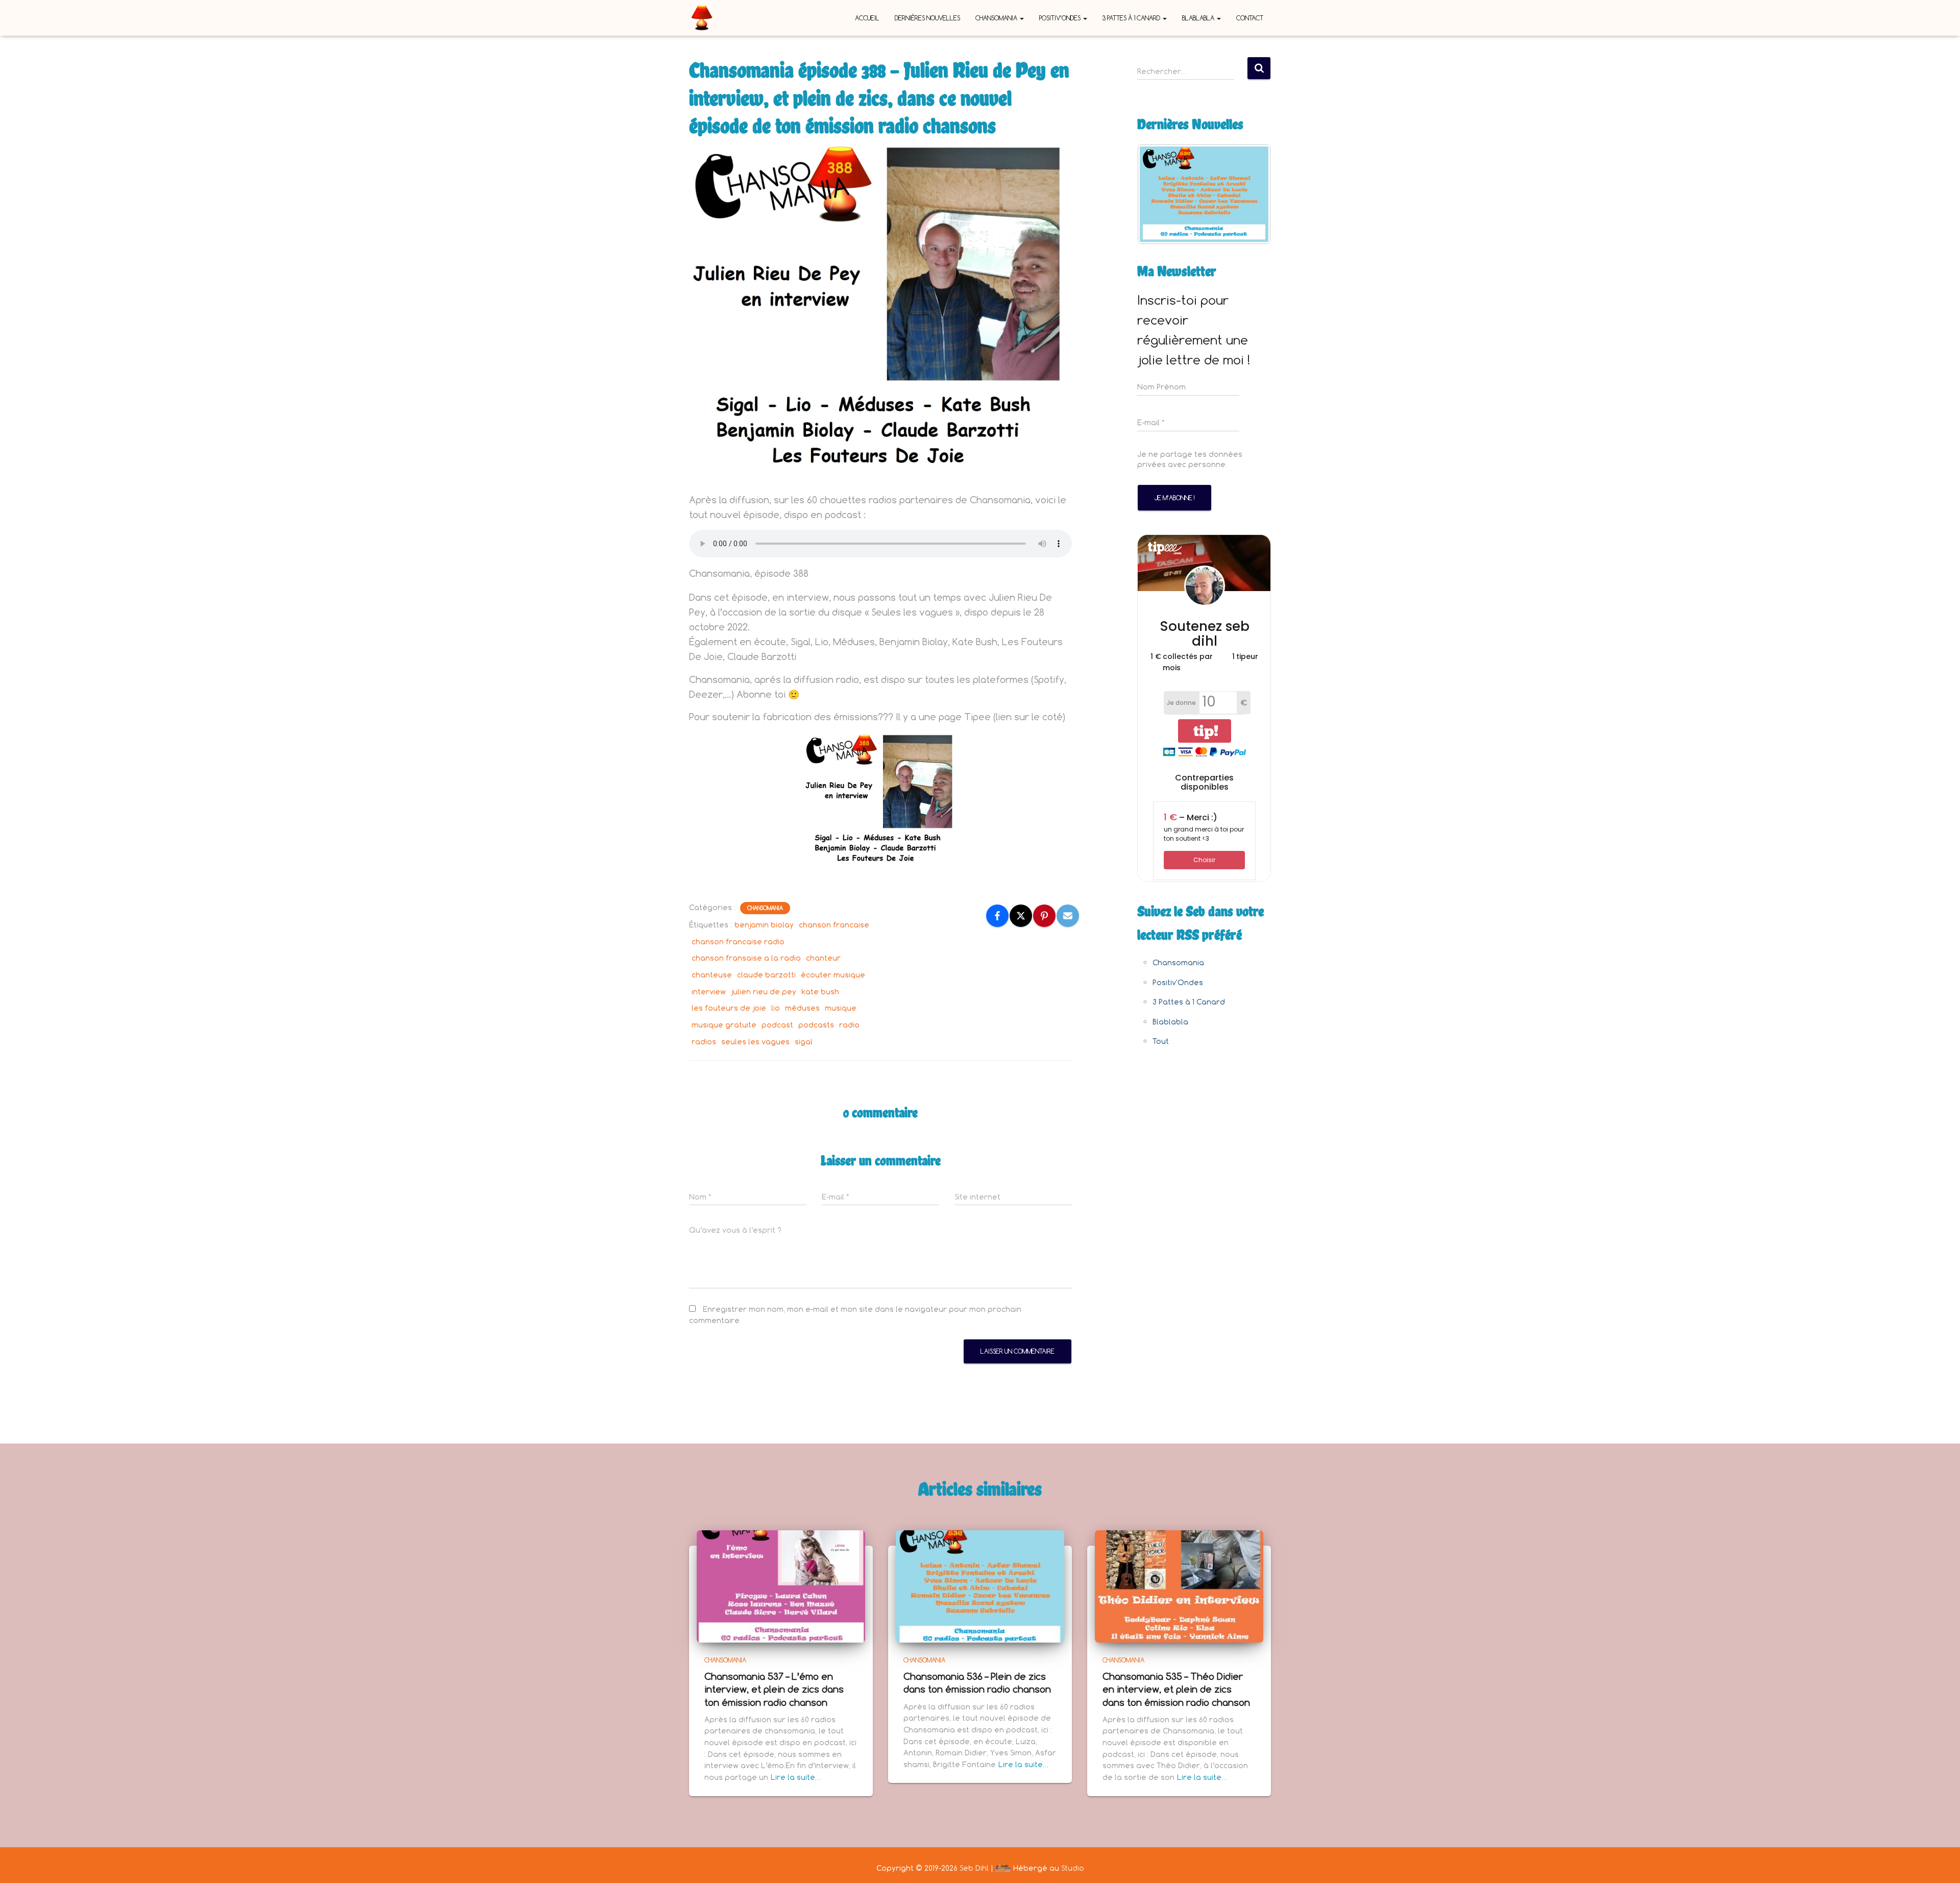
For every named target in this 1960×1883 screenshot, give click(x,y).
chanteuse (712, 975)
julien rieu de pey (764, 992)
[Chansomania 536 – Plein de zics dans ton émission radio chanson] (980, 1586)
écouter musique (833, 975)
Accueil (867, 18)
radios (704, 1042)
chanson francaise (834, 925)
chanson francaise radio (738, 941)
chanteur (823, 958)
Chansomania (997, 18)
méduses (802, 1008)
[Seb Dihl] (702, 18)
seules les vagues (755, 1042)
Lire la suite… (796, 1777)
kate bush (820, 992)
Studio (1073, 1868)
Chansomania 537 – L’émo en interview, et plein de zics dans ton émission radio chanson (774, 1689)
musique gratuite (724, 1025)
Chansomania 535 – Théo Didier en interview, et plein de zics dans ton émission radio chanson (1176, 1689)
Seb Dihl (974, 1868)
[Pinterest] (1044, 916)
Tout (1161, 1041)
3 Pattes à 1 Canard (1132, 18)
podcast (777, 1025)
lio (776, 1008)
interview (709, 992)
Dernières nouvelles (927, 18)
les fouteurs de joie (729, 1008)
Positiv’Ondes (1061, 18)
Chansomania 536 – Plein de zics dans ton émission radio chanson (977, 1683)
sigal (804, 1042)
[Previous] (1159, 194)
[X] (1021, 916)
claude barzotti (766, 975)
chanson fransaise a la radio (746, 958)
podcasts (816, 1025)
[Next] (1249, 194)
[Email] (1068, 916)
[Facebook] (997, 916)
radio (849, 1025)
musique (841, 1008)
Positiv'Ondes (1178, 982)
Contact (1250, 18)
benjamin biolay (764, 925)
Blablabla (1199, 18)
